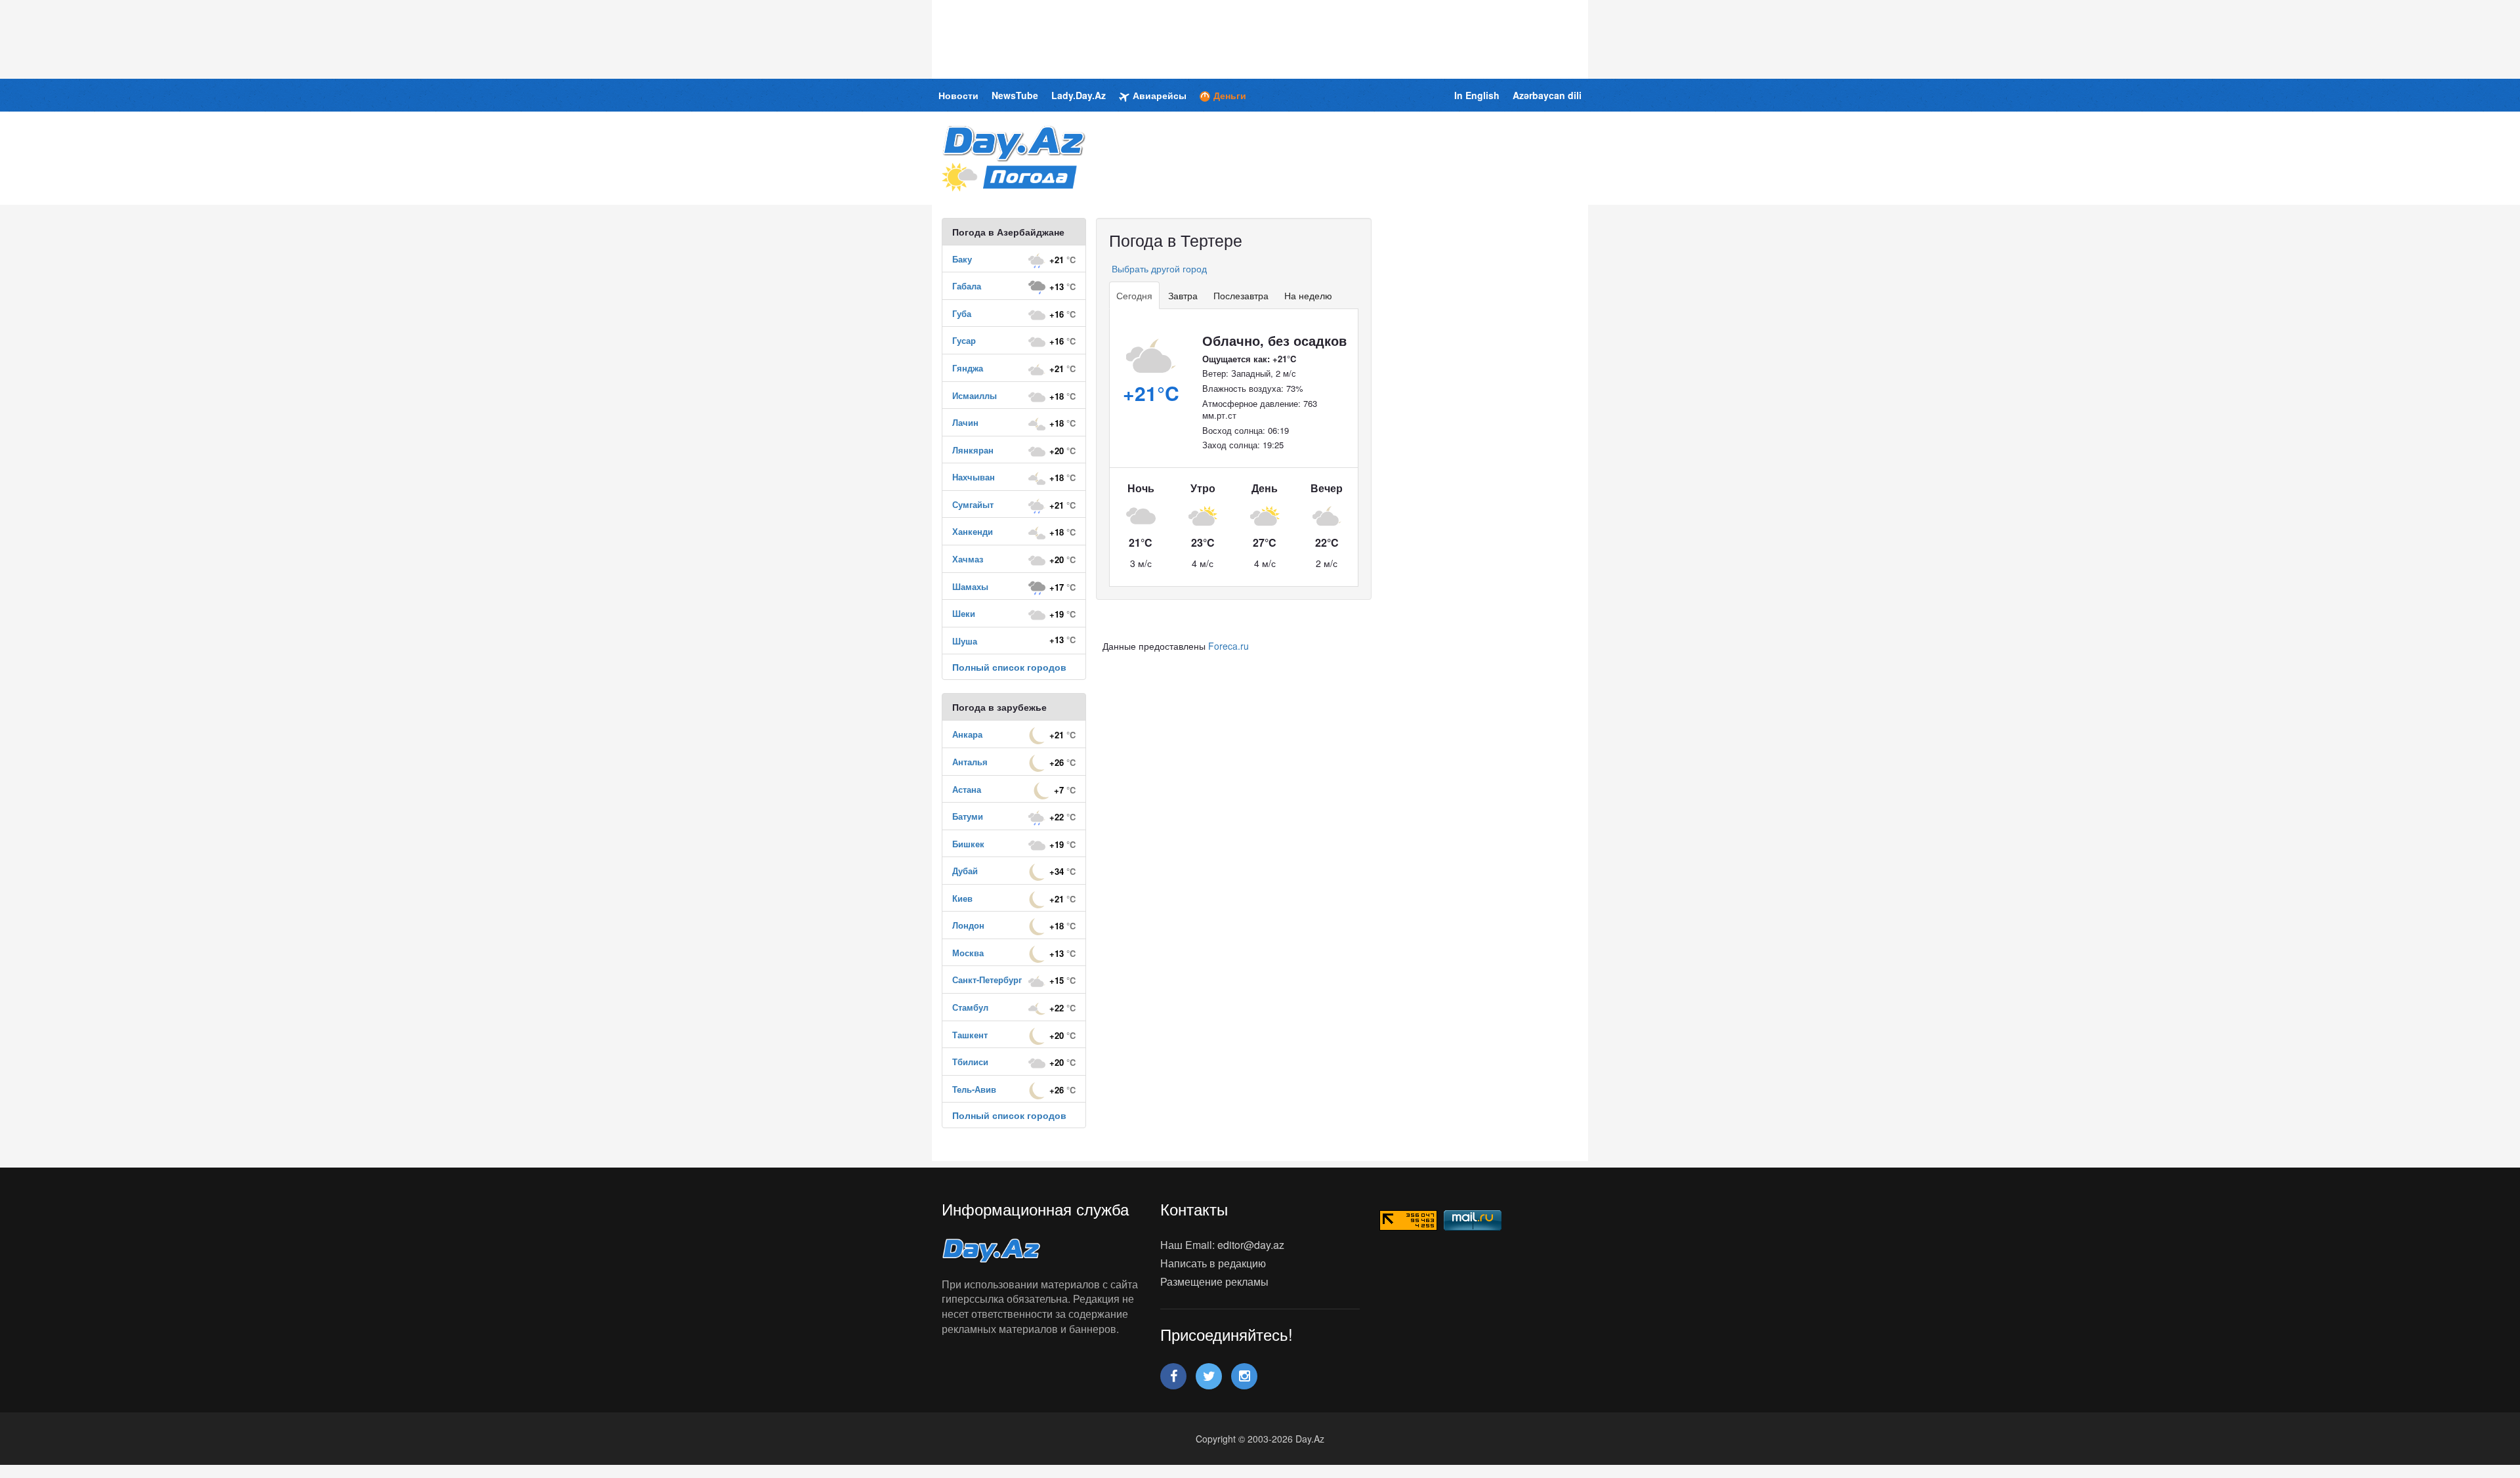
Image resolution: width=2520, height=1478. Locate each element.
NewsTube (1015, 95)
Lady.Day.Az (1079, 95)
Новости (958, 95)
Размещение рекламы (1214, 1281)
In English (1477, 95)
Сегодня (1134, 295)
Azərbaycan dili (1547, 95)
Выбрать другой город (1158, 268)
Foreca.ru (1228, 646)
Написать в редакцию (1213, 1263)
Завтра (1183, 295)
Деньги (1230, 95)
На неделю (1308, 295)
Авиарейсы (1160, 95)
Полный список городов (1009, 667)
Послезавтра (1241, 295)
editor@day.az (1251, 1245)
